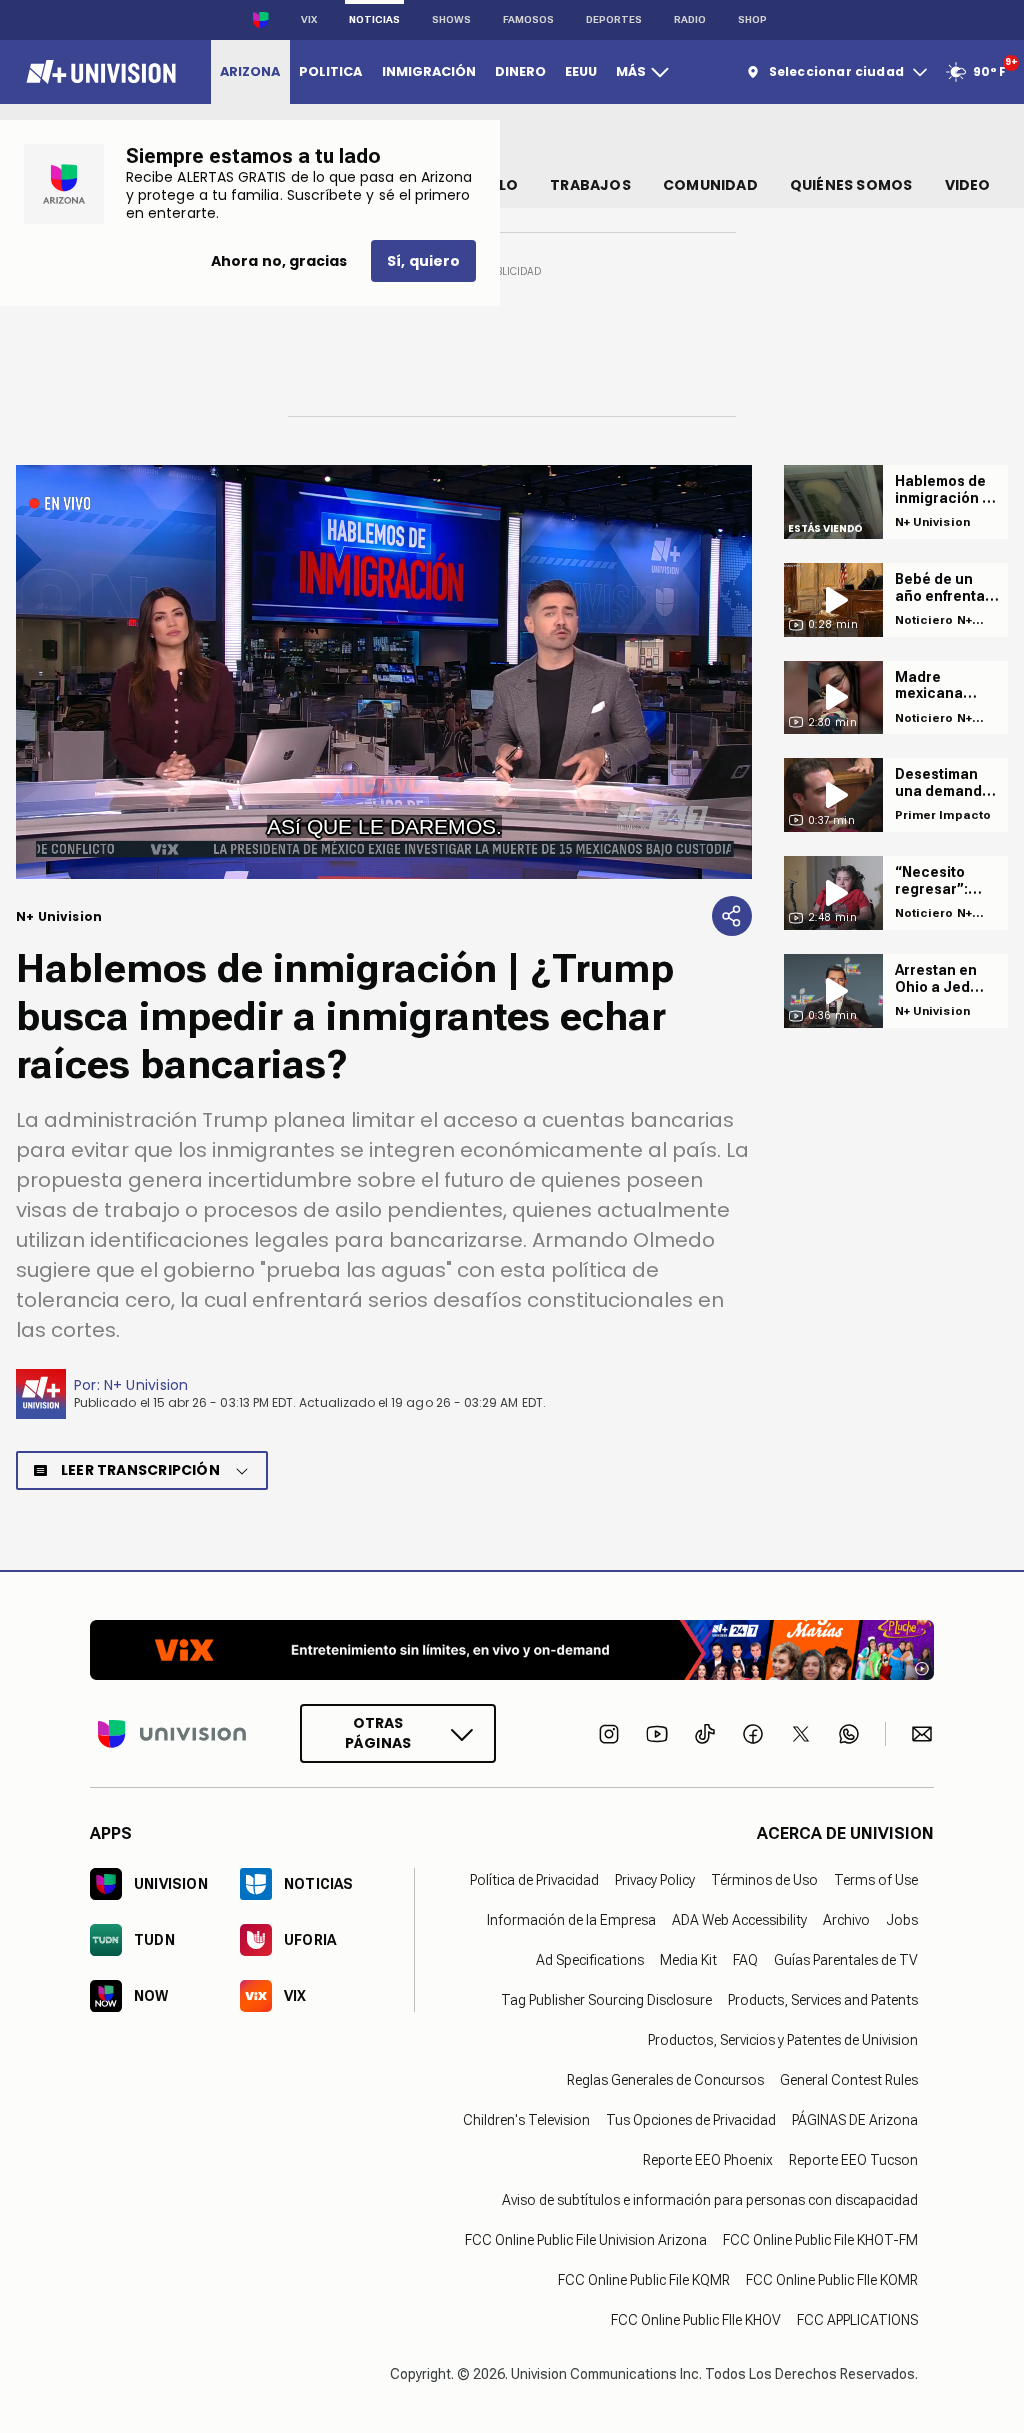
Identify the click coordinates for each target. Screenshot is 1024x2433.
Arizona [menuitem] (250, 71)
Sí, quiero (423, 261)
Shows (451, 19)
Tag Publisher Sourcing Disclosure (606, 2000)
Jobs (902, 1920)
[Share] (732, 916)
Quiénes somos (851, 185)
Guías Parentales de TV (846, 1960)
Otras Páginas (378, 1733)
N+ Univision (146, 1385)
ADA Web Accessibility (739, 1920)
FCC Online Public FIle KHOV (696, 2320)
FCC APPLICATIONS (857, 2320)
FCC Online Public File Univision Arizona (586, 2240)
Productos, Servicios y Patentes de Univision (783, 2040)
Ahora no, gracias (279, 261)
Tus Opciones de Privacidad (691, 2120)
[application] (384, 672)
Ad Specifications (590, 1960)
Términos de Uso (764, 1880)
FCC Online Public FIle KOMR (832, 2280)
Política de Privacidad (534, 1880)
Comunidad (710, 185)
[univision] (98, 72)
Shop (752, 19)
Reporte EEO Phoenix (708, 2160)
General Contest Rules (849, 2080)
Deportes (614, 19)
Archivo (846, 1920)
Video (968, 185)
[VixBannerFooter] (512, 1650)
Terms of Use (876, 1880)
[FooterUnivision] (172, 1733)
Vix (309, 19)
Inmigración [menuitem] (429, 71)
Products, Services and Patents (823, 2000)
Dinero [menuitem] (520, 71)
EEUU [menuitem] (581, 71)
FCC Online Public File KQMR (644, 2280)
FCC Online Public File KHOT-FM (820, 2240)
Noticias (374, 19)
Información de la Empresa (571, 1920)
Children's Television (526, 2120)
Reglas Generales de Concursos (665, 2080)
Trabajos (590, 185)
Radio (690, 19)
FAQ (745, 1960)
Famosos (528, 19)
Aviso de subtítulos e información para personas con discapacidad (710, 2200)
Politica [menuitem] (330, 71)
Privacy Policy (655, 1880)
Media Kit (688, 1960)
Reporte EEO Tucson (853, 2160)
